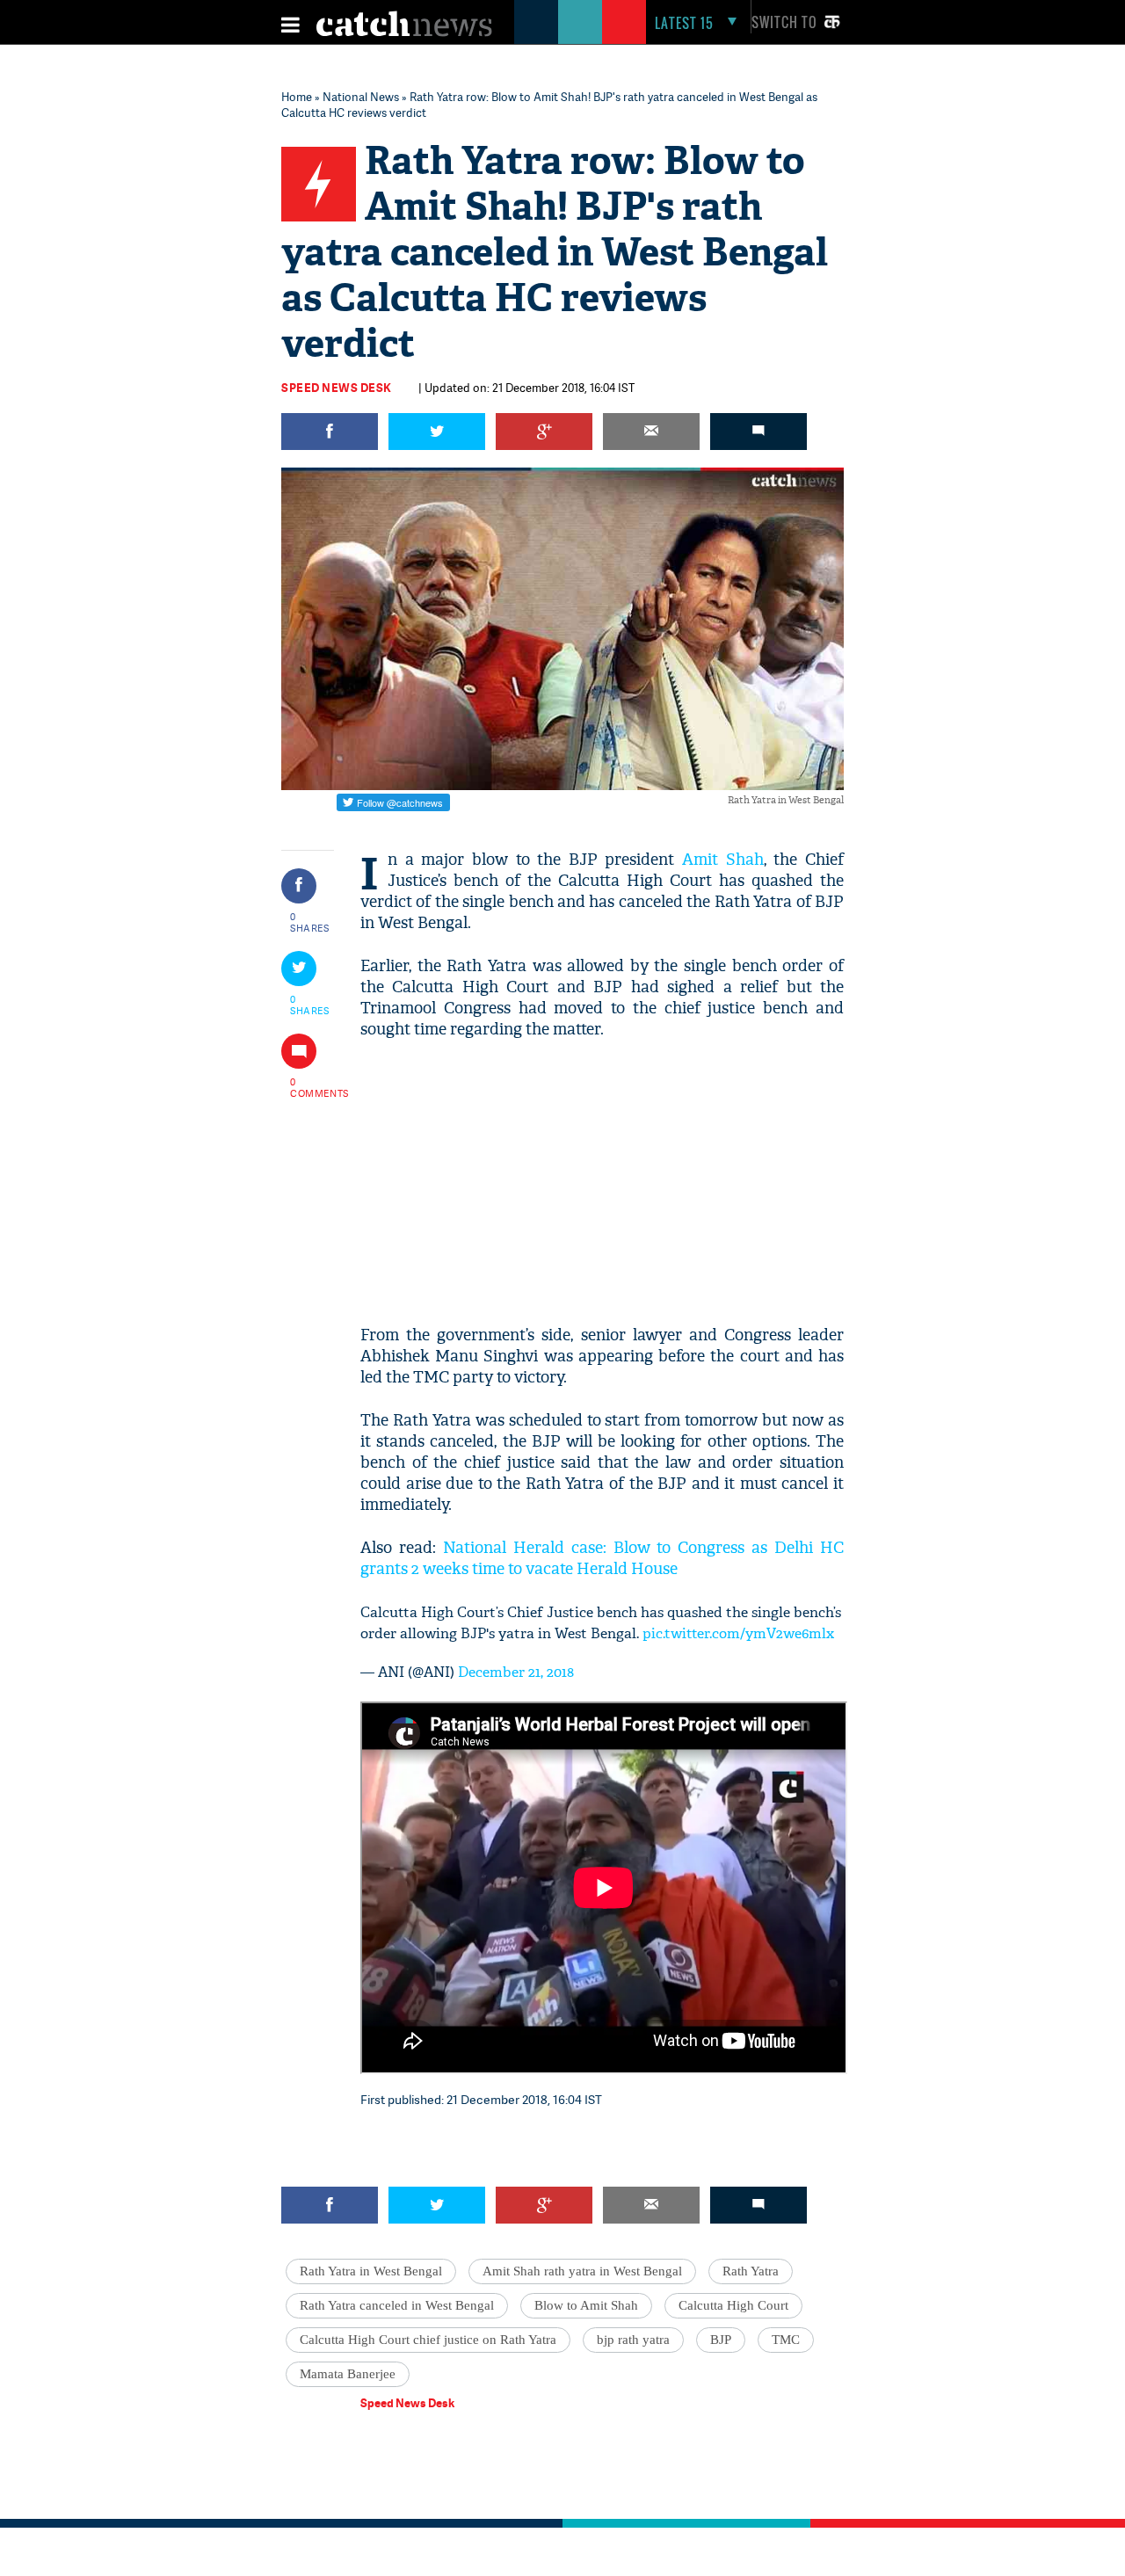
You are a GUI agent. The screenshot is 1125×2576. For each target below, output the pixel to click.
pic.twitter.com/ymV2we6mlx (738, 1633)
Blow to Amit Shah (586, 2305)
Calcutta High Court (733, 2305)
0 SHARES (310, 922)
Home (297, 97)
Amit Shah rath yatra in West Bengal (582, 2271)
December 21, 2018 (516, 1672)
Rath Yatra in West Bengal (371, 2271)
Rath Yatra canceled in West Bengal (397, 2305)
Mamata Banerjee (348, 2374)
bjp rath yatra (633, 2340)
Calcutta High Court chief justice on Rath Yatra (428, 2340)
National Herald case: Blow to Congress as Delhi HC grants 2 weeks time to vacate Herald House (602, 1559)
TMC (786, 2340)
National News (361, 97)
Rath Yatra (751, 2271)
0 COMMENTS (310, 1087)
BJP (721, 2340)
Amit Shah (723, 860)
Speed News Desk (337, 388)
